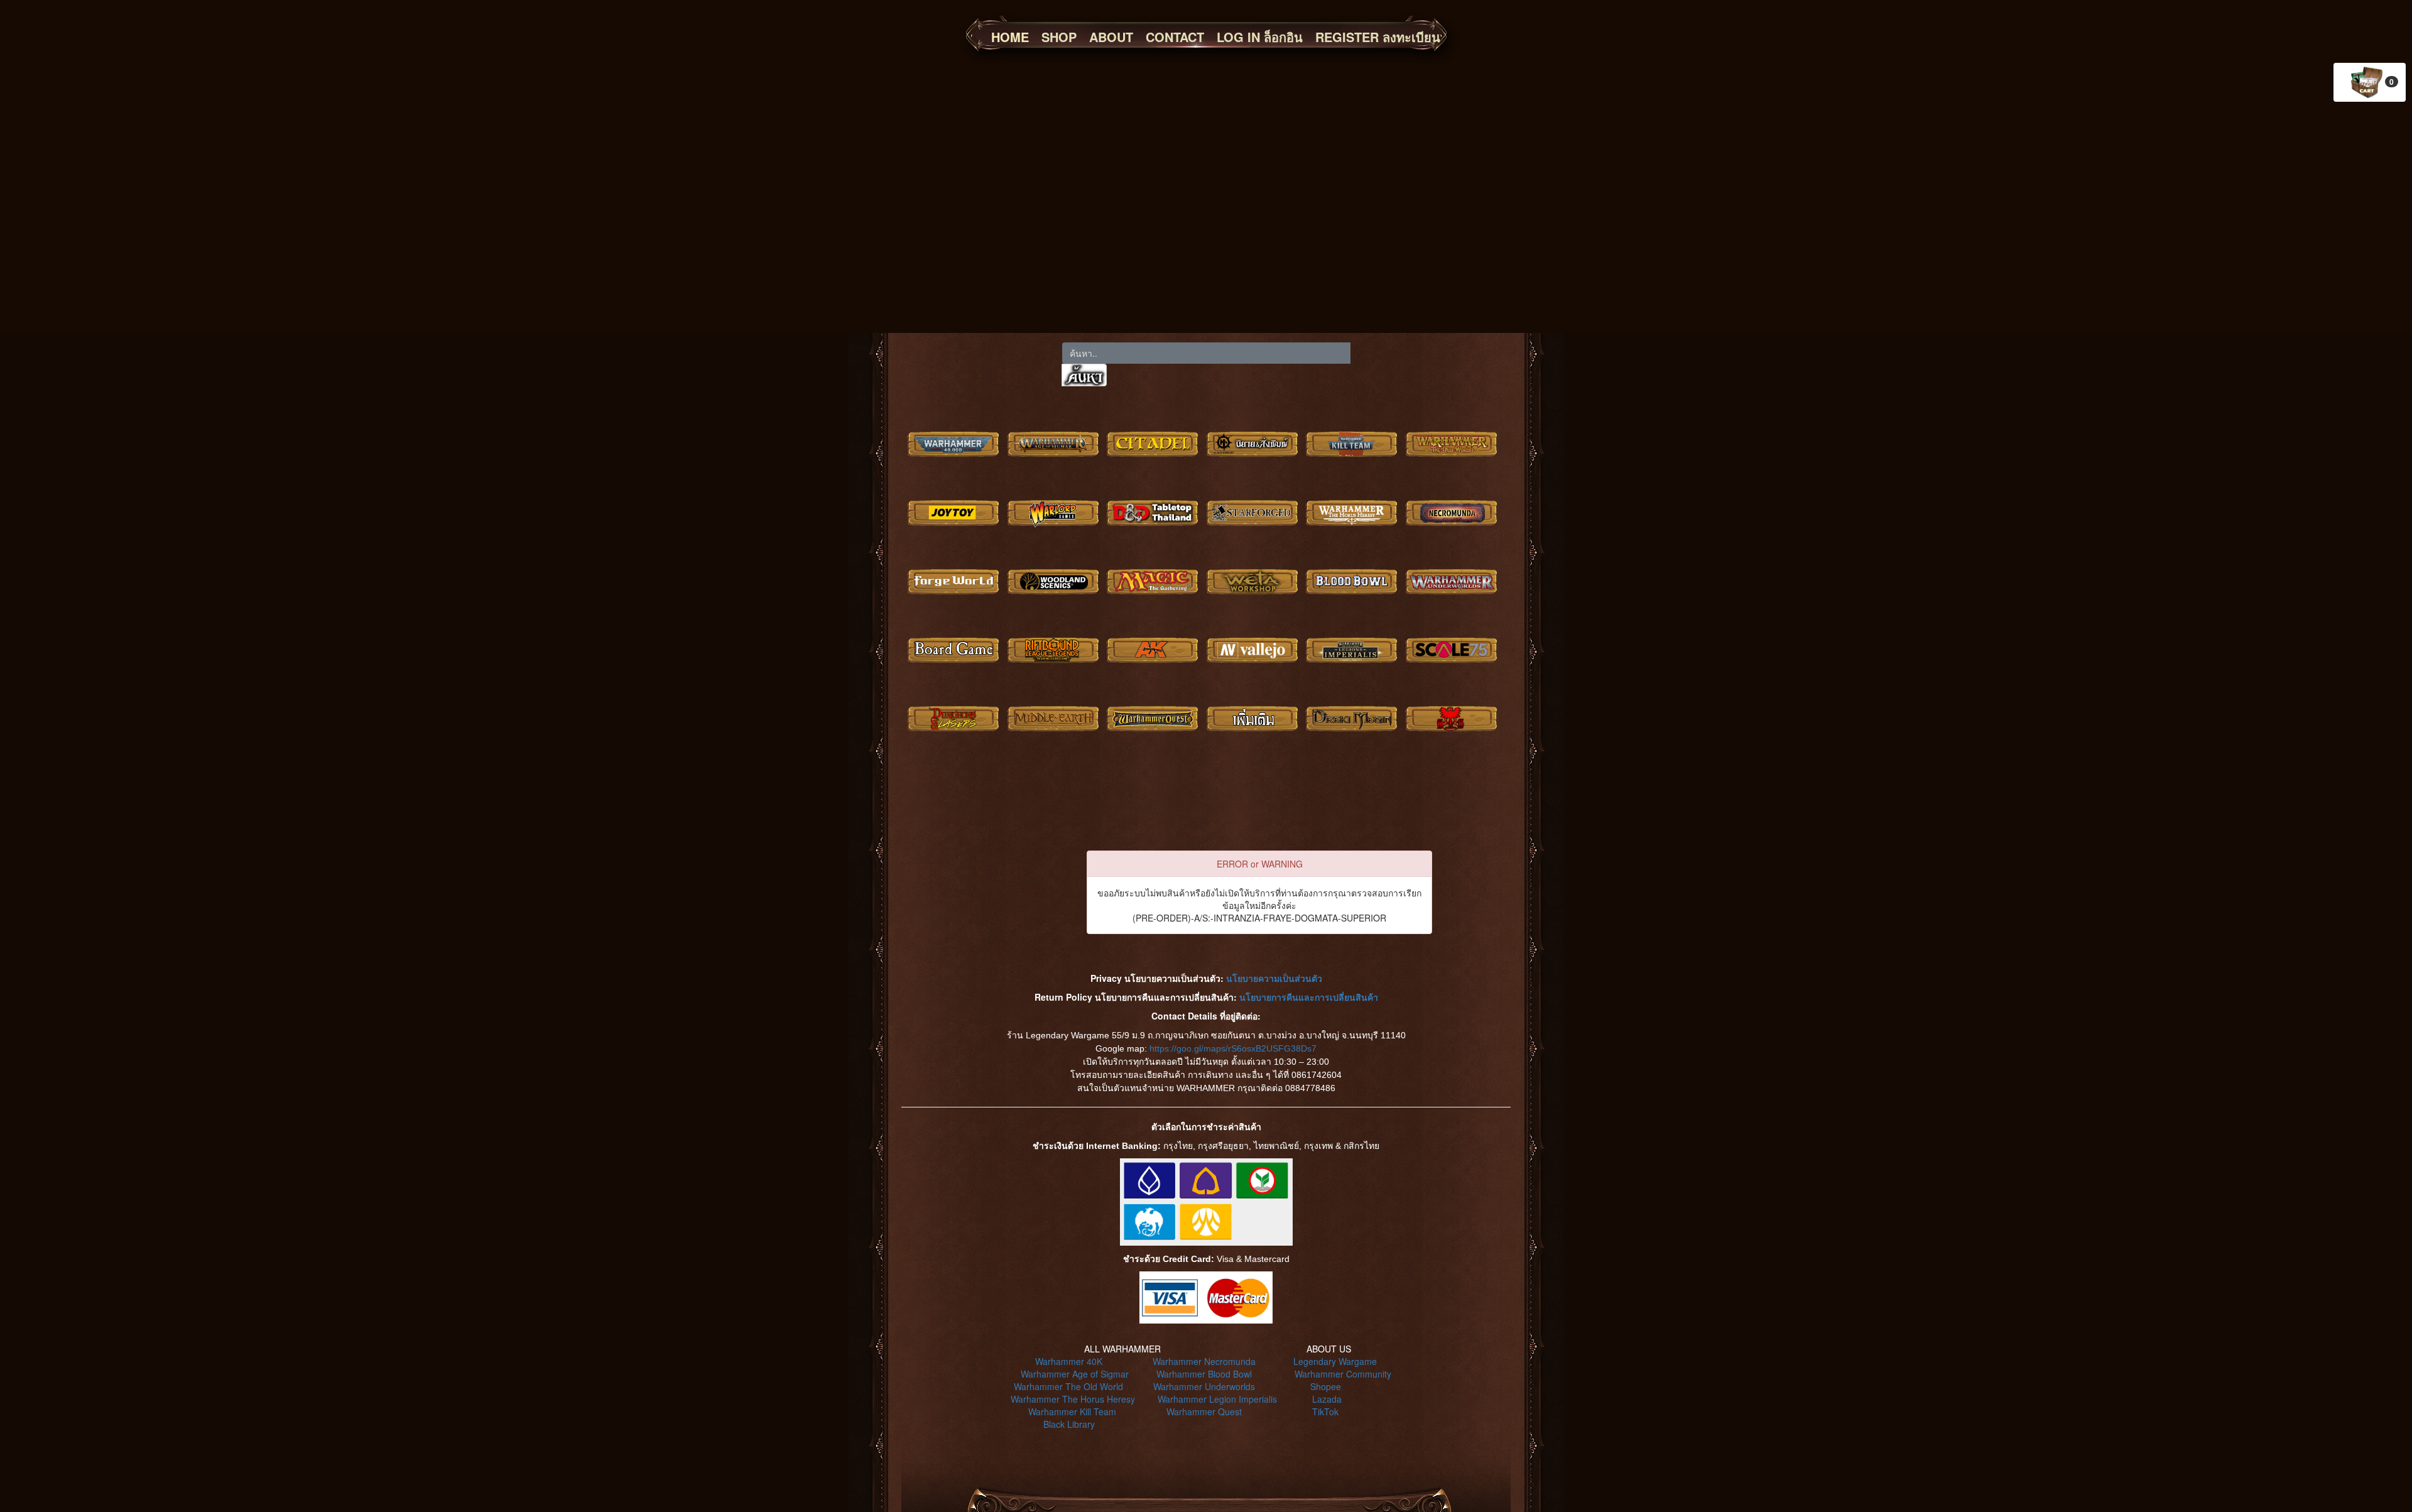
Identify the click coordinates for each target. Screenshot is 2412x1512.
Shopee (1326, 1386)
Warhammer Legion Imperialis (1217, 1399)
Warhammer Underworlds (1204, 1386)
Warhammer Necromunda (1204, 1361)
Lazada (1327, 1399)
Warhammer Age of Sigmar (1075, 1374)
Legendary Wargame (1335, 1361)
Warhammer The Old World (1068, 1386)
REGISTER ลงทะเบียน (1378, 37)
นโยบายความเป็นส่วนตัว (1274, 978)
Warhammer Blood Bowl (1204, 1374)
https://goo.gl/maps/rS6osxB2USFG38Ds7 (1233, 1048)
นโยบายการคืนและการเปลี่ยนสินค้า (1309, 997)
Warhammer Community (1343, 1374)
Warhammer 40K (1069, 1361)
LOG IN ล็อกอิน (1260, 37)
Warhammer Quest (1204, 1411)
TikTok (1325, 1411)
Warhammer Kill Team (1072, 1411)
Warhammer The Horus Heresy (1073, 1399)
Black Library (1069, 1424)
